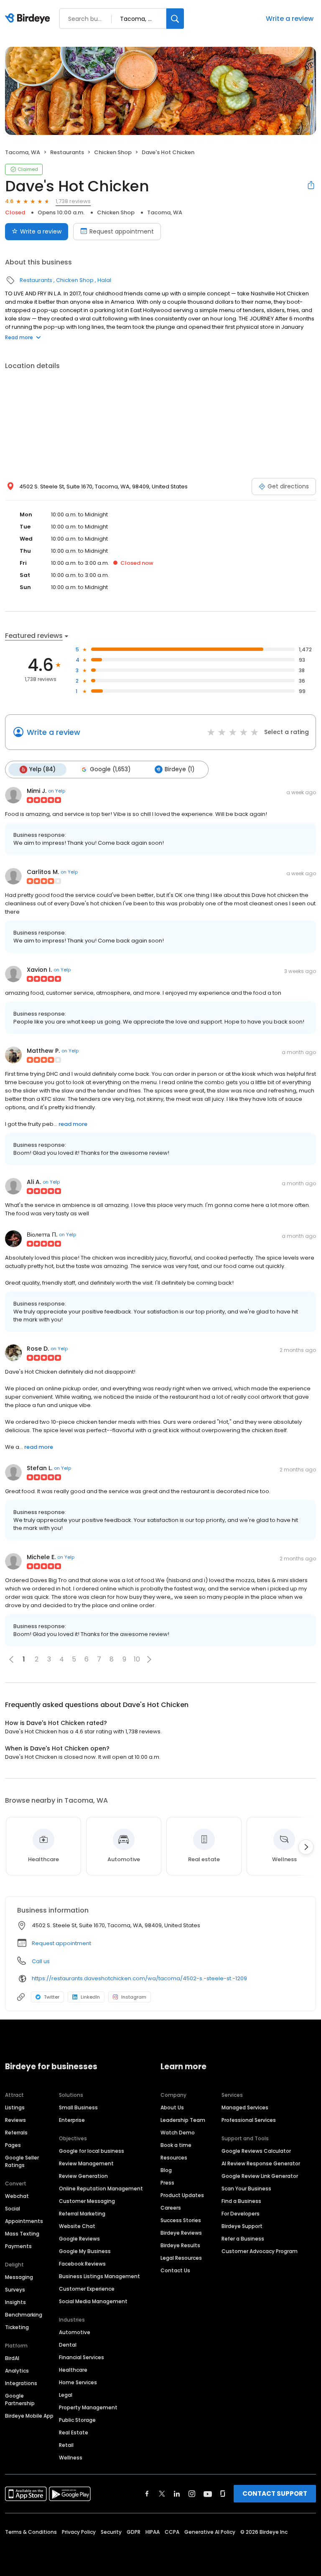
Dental (68, 2345)
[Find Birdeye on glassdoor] (223, 2494)
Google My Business (85, 2251)
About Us (172, 2107)
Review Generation (83, 2176)
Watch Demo (178, 2133)
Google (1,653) (110, 769)
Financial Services (82, 2357)
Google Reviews (79, 2239)
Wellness (71, 2458)
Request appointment (122, 231)
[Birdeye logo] (29, 19)
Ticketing (17, 2327)
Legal (66, 2395)
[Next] (306, 1847)
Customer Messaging (87, 2201)
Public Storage (77, 2420)
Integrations (21, 2383)
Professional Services (249, 2120)
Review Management (86, 2163)
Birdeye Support (242, 2226)
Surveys (15, 2290)
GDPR (134, 2532)
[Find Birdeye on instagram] (192, 2494)
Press (167, 2183)
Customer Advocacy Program (260, 2251)
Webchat (17, 2196)
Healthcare (73, 2370)
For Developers (241, 2214)
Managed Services (245, 2107)
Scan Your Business (246, 2189)
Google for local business (92, 2151)
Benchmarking (24, 2315)
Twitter (52, 1997)
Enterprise (72, 2120)
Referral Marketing (82, 2214)
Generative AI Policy (210, 2532)
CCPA (172, 2532)
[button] (149, 1659)
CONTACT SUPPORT (275, 2493)
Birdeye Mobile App (29, 2416)
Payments (18, 2246)
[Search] (175, 19)
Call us (41, 1961)
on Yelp (57, 791)
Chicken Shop (113, 152)
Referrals (16, 2133)
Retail (66, 2445)
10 (137, 1659)
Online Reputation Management (101, 2189)
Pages (13, 2145)
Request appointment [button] (61, 1943)
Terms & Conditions (31, 2532)
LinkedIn (90, 1997)
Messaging (19, 2277)
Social (13, 2209)
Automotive (75, 2332)
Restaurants (67, 152)
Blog (166, 2170)
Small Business (78, 2107)
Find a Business (241, 2201)
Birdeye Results (180, 2245)
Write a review (290, 19)
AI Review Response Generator (261, 2163)
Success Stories (181, 2220)
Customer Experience (87, 2289)
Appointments (24, 2221)
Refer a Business (243, 2239)
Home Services (78, 2382)
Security (111, 2532)
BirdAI (12, 2358)
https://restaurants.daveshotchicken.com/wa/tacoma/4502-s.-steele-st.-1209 (139, 1978)
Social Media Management (93, 2301)
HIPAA (153, 2532)
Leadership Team (183, 2120)
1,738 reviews (73, 201)
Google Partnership (20, 2399)
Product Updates (182, 2195)
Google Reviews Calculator (256, 2151)
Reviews (15, 2120)
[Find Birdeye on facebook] (147, 2494)
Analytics (17, 2371)
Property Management (88, 2407)
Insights (15, 2302)
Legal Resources (181, 2258)
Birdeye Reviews (181, 2233)
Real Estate (74, 2432)
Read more (19, 337)
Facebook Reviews (82, 2264)
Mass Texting (22, 2234)
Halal (104, 280)
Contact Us (175, 2270)
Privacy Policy (79, 2532)
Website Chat (77, 2226)
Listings (15, 2107)
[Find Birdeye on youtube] (208, 2494)
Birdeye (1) (180, 769)
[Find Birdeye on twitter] (162, 2494)
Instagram (134, 1997)
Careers (171, 2208)
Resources (174, 2158)
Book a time (176, 2145)
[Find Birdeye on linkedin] (177, 2494)
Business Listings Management (99, 2276)
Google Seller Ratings (22, 2161)
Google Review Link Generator (260, 2176)
